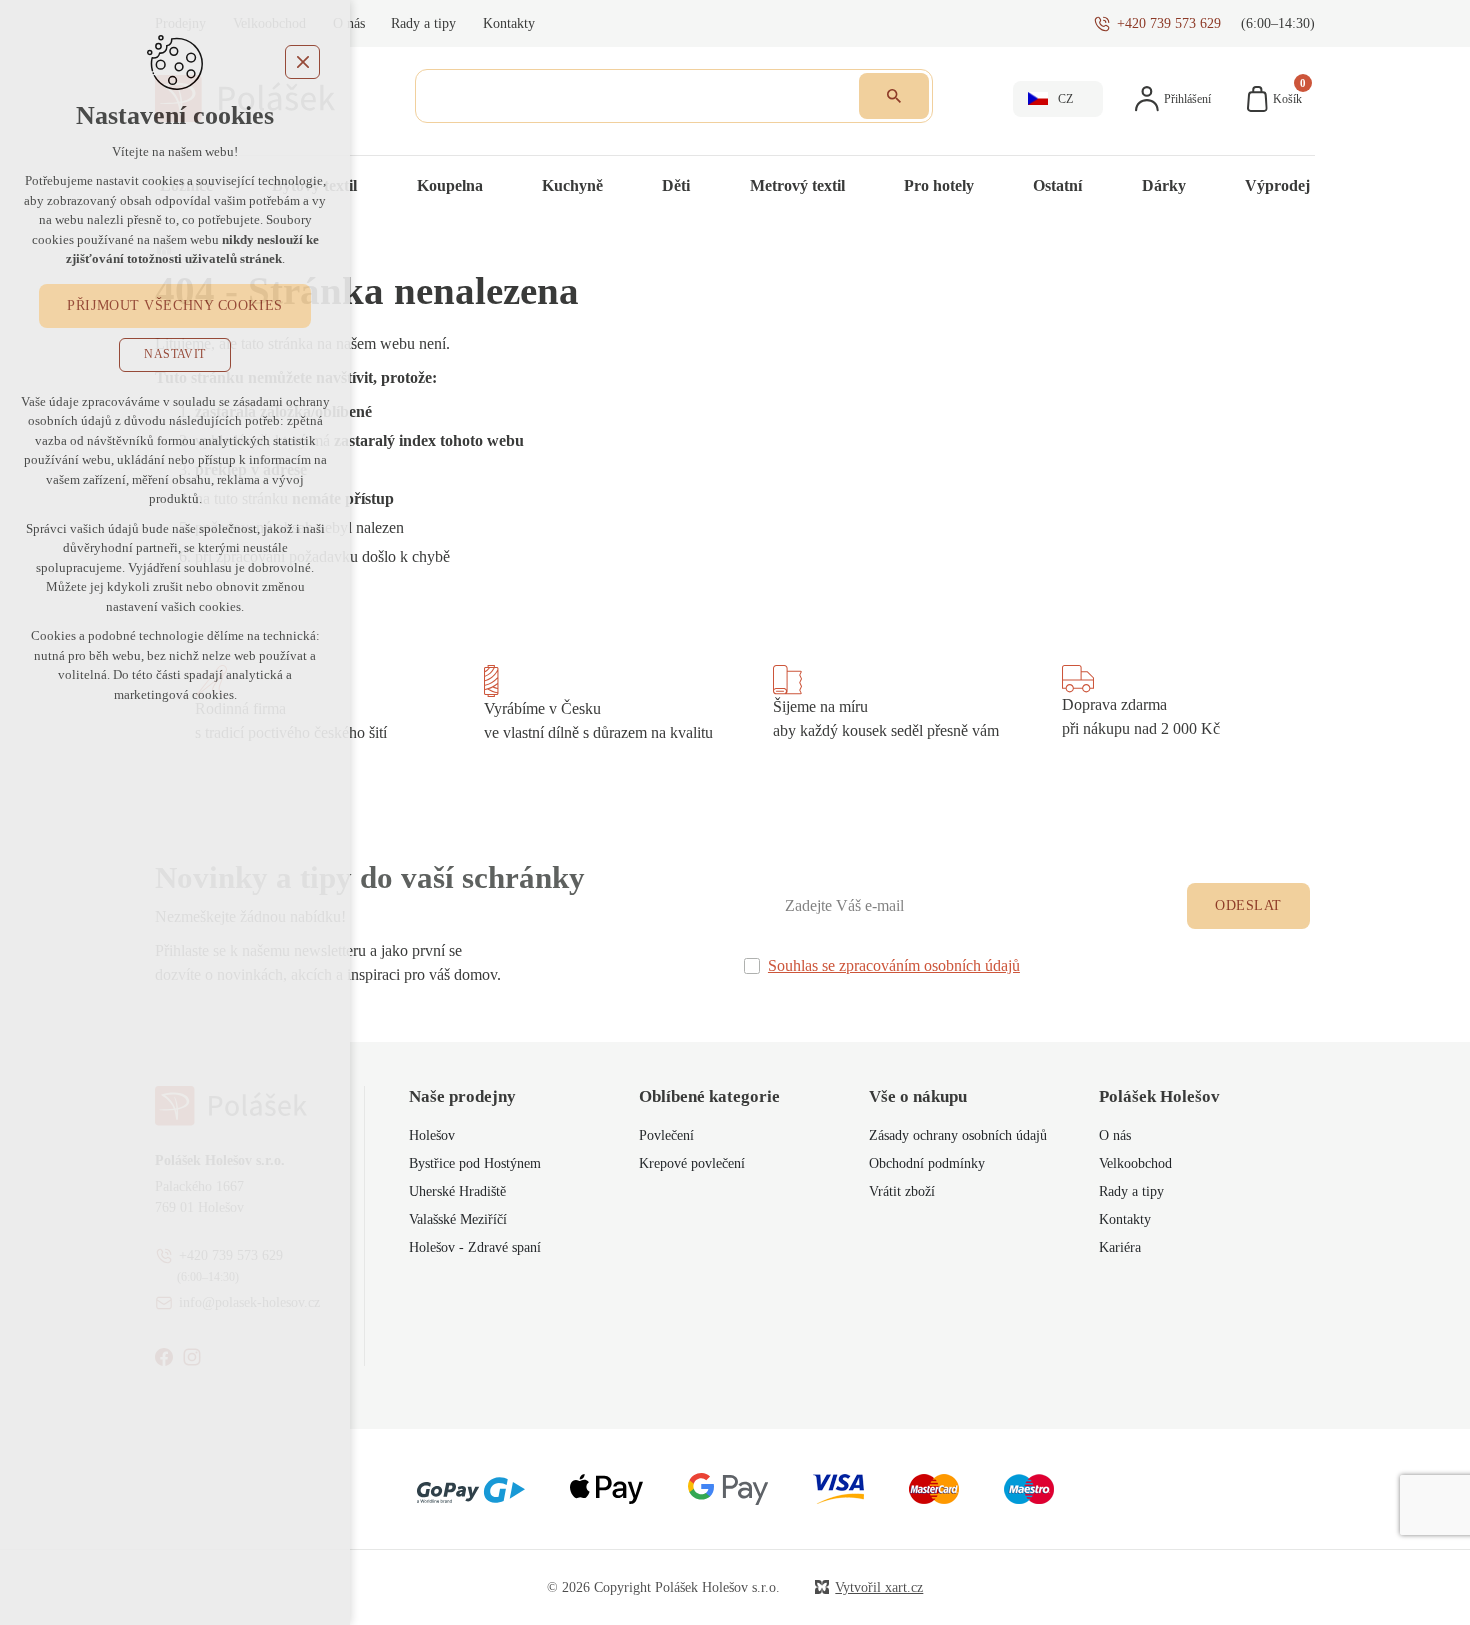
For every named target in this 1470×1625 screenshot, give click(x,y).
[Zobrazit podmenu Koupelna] (503, 186)
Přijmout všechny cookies (174, 305)
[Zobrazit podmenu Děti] (710, 186)
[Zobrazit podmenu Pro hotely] (994, 186)
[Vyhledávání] (673, 96)
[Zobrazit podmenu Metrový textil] (865, 186)
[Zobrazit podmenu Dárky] (1206, 186)
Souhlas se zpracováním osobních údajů (894, 965)
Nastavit (175, 354)
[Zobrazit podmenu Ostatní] (1102, 186)
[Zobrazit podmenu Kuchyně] (623, 186)
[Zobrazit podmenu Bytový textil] (377, 186)
